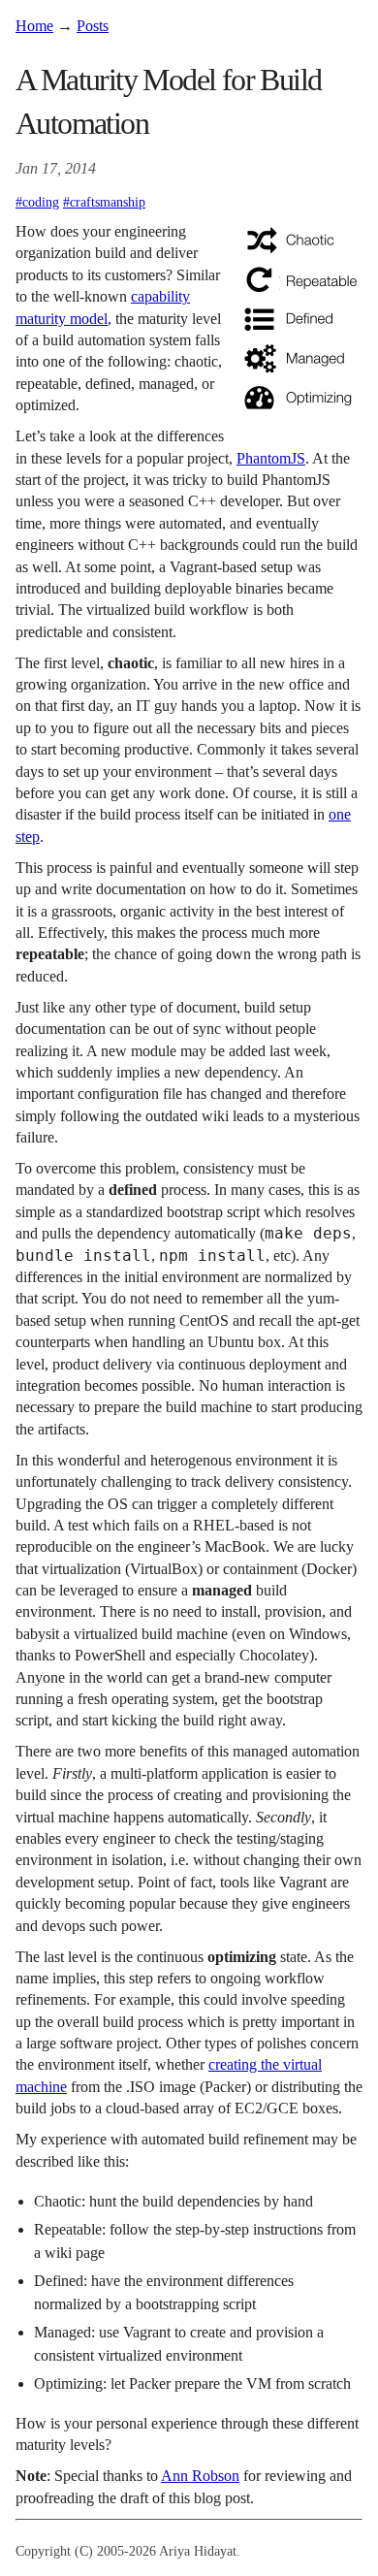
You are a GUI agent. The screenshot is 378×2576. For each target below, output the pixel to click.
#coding (37, 202)
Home (34, 26)
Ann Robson (200, 2476)
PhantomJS (271, 458)
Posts (93, 26)
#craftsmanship (104, 202)
